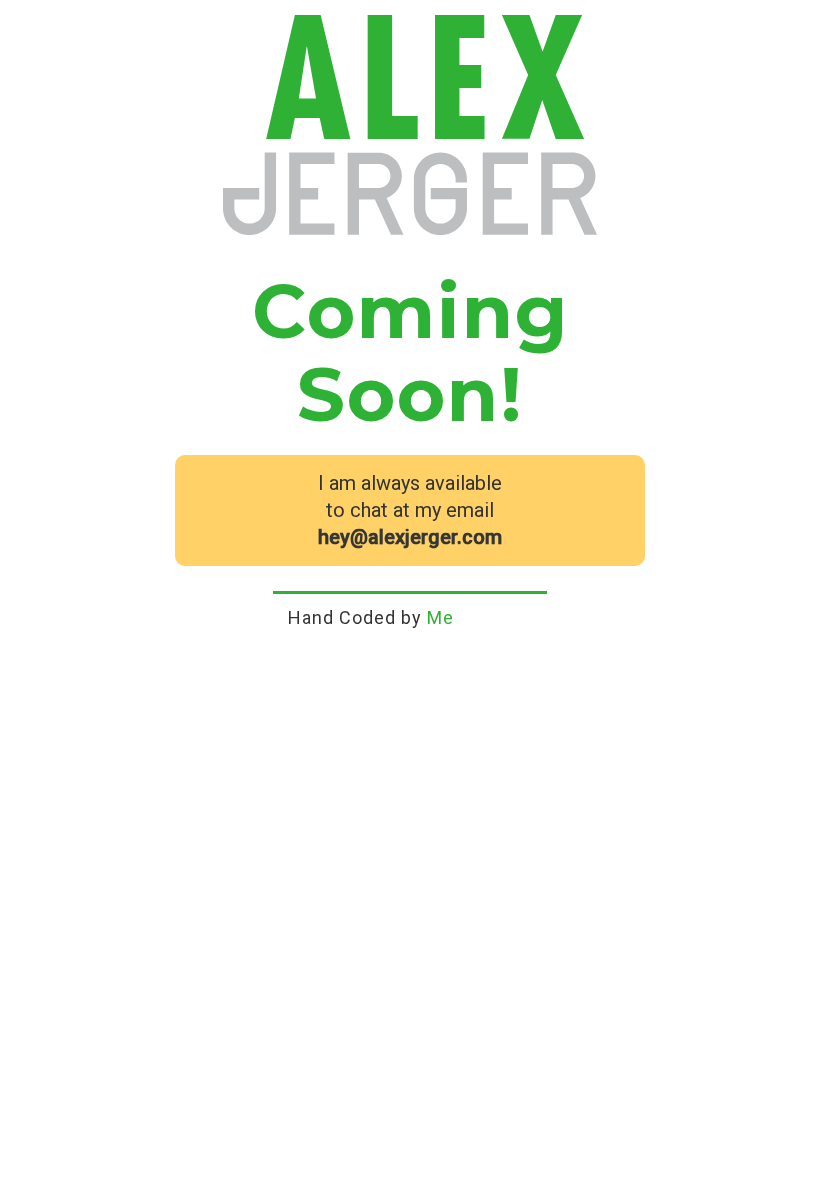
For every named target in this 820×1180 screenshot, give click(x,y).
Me (440, 617)
